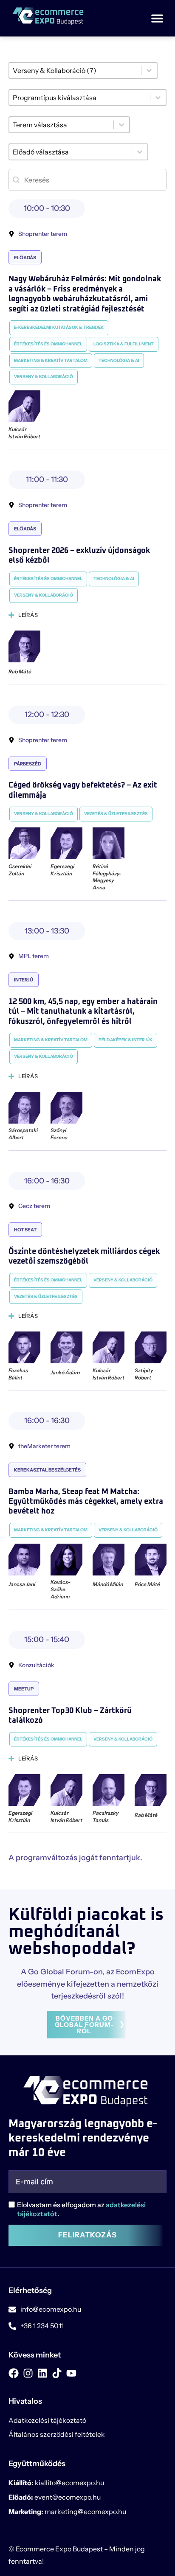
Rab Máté (20, 671)
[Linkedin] (42, 2373)
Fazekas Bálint (18, 1374)
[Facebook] (14, 2373)
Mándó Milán (108, 1584)
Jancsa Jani (22, 1584)
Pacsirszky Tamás (106, 1816)
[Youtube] (71, 2373)
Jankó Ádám (65, 1372)
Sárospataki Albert (23, 1134)
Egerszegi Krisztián (62, 870)
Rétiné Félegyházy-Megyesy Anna (107, 877)
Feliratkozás (87, 2235)
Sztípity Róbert (144, 1374)
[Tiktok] (57, 2373)
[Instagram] (28, 2373)
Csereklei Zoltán (20, 870)
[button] (157, 18)
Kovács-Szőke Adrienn (61, 1589)
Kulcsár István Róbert (24, 433)
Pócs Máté (147, 1584)
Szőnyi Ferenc (59, 1134)
